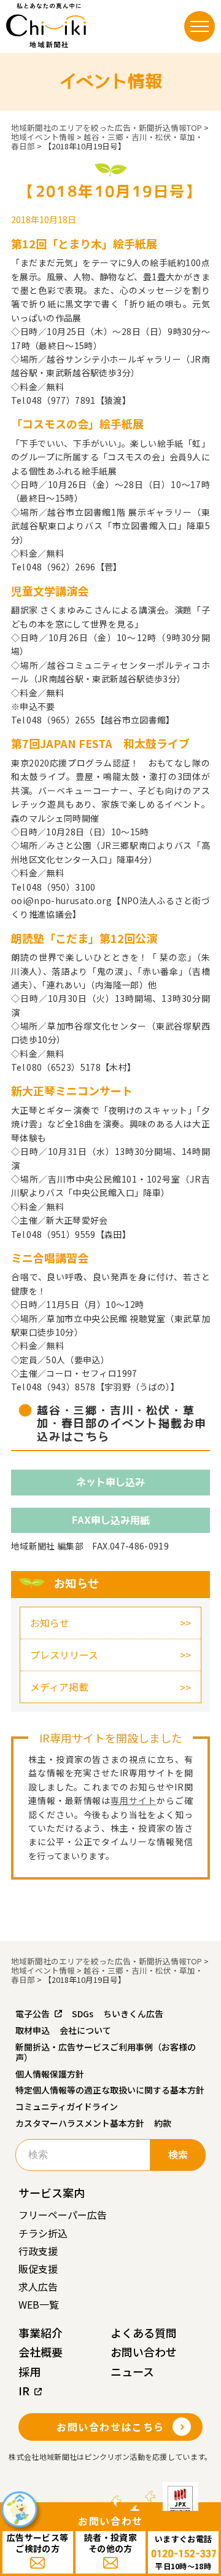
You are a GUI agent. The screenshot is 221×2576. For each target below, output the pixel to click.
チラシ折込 (43, 2233)
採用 (29, 2371)
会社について (85, 2030)
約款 (163, 2123)
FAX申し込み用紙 (111, 1520)
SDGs (83, 2014)
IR (24, 2390)
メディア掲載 (59, 1687)
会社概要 (41, 2352)
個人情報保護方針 (50, 2074)
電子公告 (33, 2014)
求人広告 (38, 2286)
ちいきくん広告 (133, 2014)
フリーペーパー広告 (63, 2215)
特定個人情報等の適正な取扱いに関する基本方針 (110, 2090)
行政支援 (38, 2251)
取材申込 (33, 2030)
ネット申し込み (110, 1482)
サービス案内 (52, 2192)
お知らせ (50, 1623)
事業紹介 (41, 2333)
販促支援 (38, 2269)
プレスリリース (64, 1655)
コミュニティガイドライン (67, 2106)
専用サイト (134, 1800)
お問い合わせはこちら (110, 2427)
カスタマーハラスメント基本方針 (80, 2123)
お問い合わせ (144, 2352)
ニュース (132, 2371)
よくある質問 (144, 2333)
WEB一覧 (39, 2304)
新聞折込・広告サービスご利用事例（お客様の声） (106, 2052)
